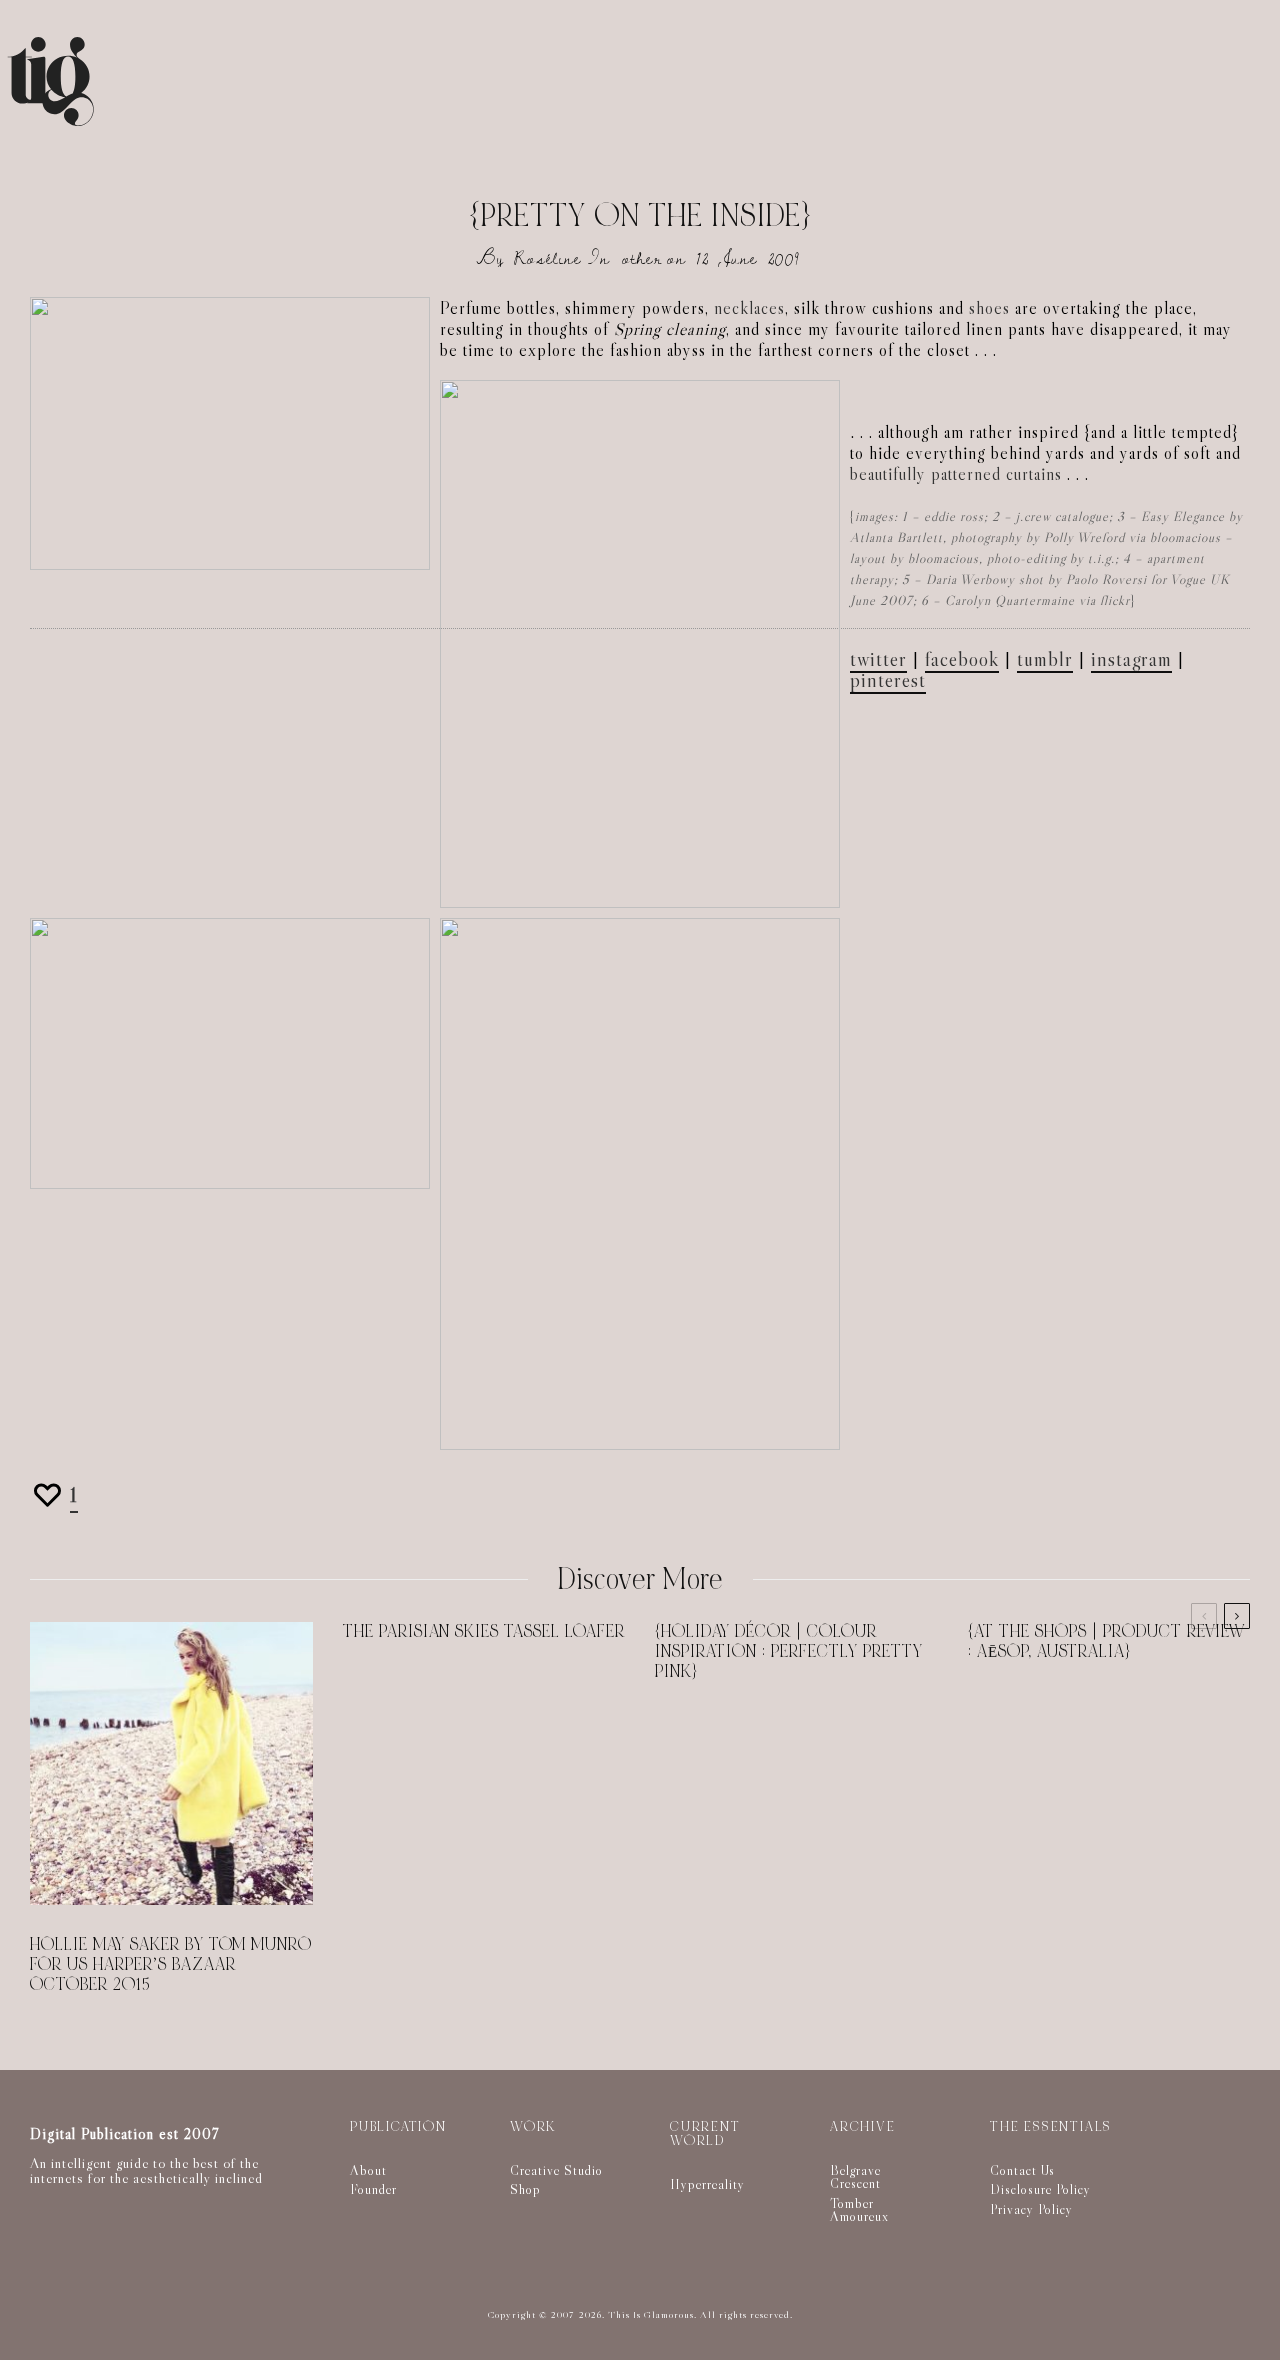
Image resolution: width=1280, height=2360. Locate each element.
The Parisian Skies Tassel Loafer (484, 1632)
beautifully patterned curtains (956, 474)
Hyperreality (707, 2184)
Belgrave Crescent (855, 2177)
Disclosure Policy (1040, 2189)
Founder (373, 2189)
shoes (989, 308)
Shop (525, 2189)
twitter (878, 659)
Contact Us (1022, 2170)
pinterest (888, 680)
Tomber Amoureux (859, 2210)
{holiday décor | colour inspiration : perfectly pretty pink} (789, 1652)
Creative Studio (556, 2170)
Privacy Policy (1031, 2209)
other (642, 258)
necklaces (749, 308)
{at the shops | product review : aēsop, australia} (1107, 1642)
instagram (1131, 659)
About (368, 2170)
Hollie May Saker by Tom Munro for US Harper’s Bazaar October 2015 (171, 1965)
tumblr (1045, 659)
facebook (962, 659)
